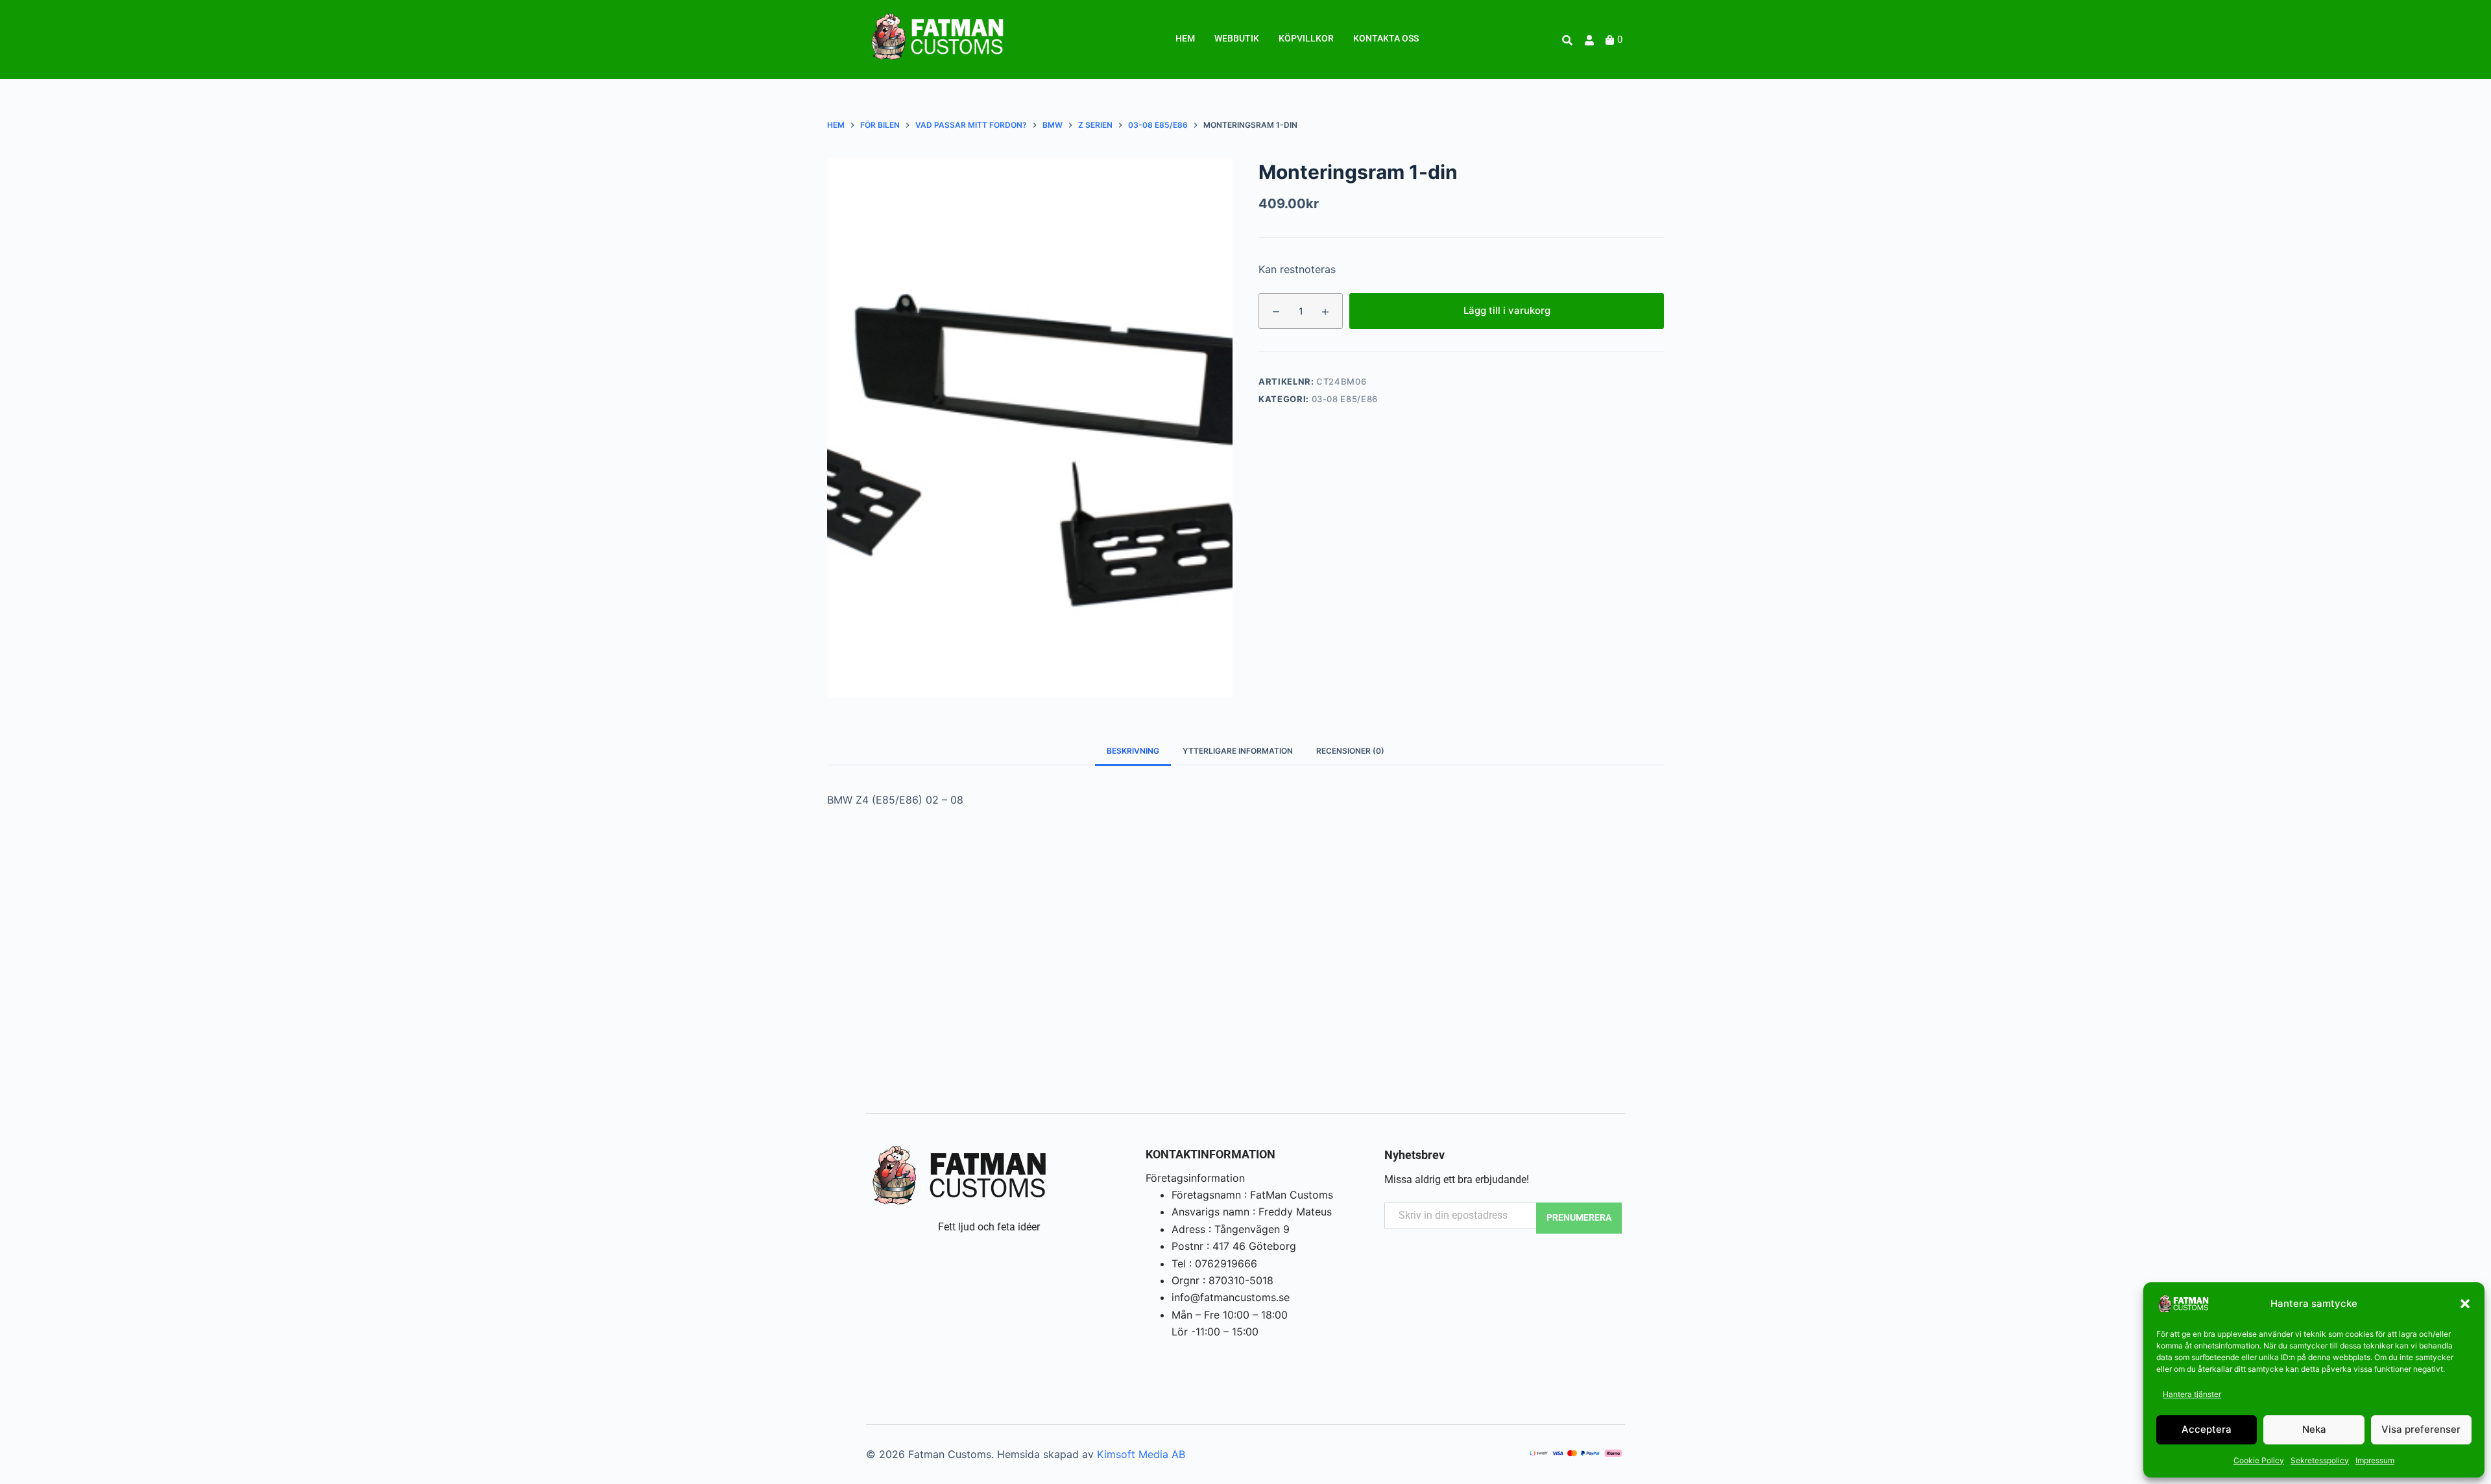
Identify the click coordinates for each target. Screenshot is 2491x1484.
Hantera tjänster (2192, 1394)
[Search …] (1567, 40)
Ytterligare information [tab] (1238, 751)
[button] (2465, 1304)
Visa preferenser (2421, 1429)
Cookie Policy (2259, 1460)
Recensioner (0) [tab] (1350, 751)
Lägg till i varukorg (1507, 310)
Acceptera (2207, 1429)
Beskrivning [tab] (1133, 751)
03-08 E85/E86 (1345, 399)
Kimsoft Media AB (1141, 1454)
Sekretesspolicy (2320, 1460)
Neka (2314, 1429)
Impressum (2375, 1460)
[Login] (1591, 40)
